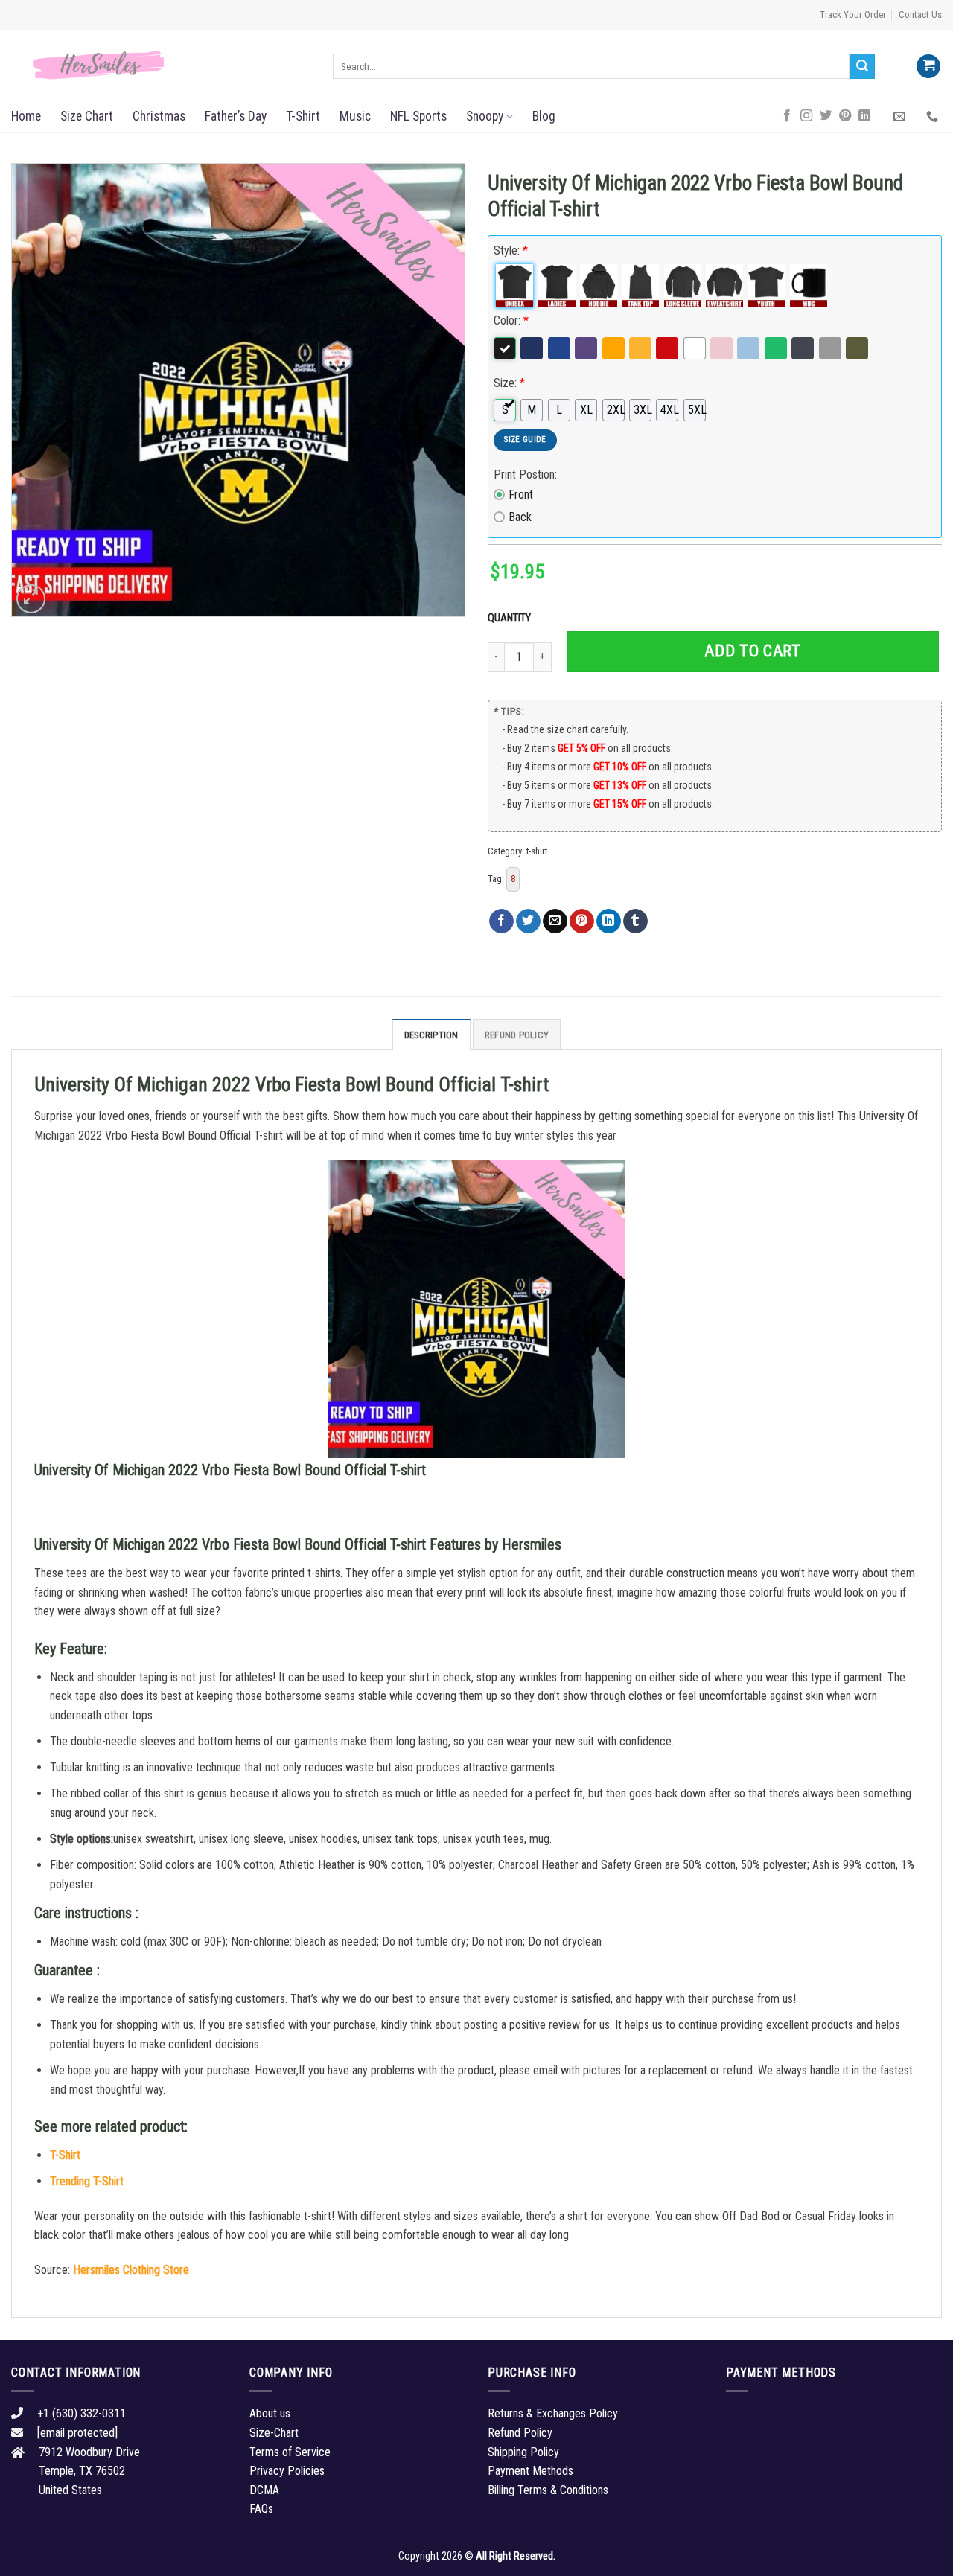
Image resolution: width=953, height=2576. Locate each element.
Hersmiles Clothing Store (131, 2270)
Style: (511, 250)
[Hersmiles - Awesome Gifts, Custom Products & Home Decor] (161, 65)
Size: (509, 383)
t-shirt (537, 851)
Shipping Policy (523, 2452)
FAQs (261, 2509)
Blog (544, 116)
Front (521, 495)
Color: (511, 320)
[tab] (431, 1035)
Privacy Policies (287, 2471)
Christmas (159, 116)
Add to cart (752, 651)
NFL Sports (418, 116)
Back (520, 517)
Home (26, 116)
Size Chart (87, 116)
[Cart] (928, 67)
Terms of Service (290, 2452)
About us (270, 2413)
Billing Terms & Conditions (548, 2490)
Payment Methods (530, 2471)
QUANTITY (511, 618)
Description (431, 1035)
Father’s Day (236, 116)
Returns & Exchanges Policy (553, 2413)
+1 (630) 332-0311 (82, 2413)
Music (355, 116)
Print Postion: (525, 474)
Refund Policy (517, 1035)
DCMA (264, 2490)
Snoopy (485, 116)
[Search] (862, 66)
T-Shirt (303, 116)
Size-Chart (274, 2433)
